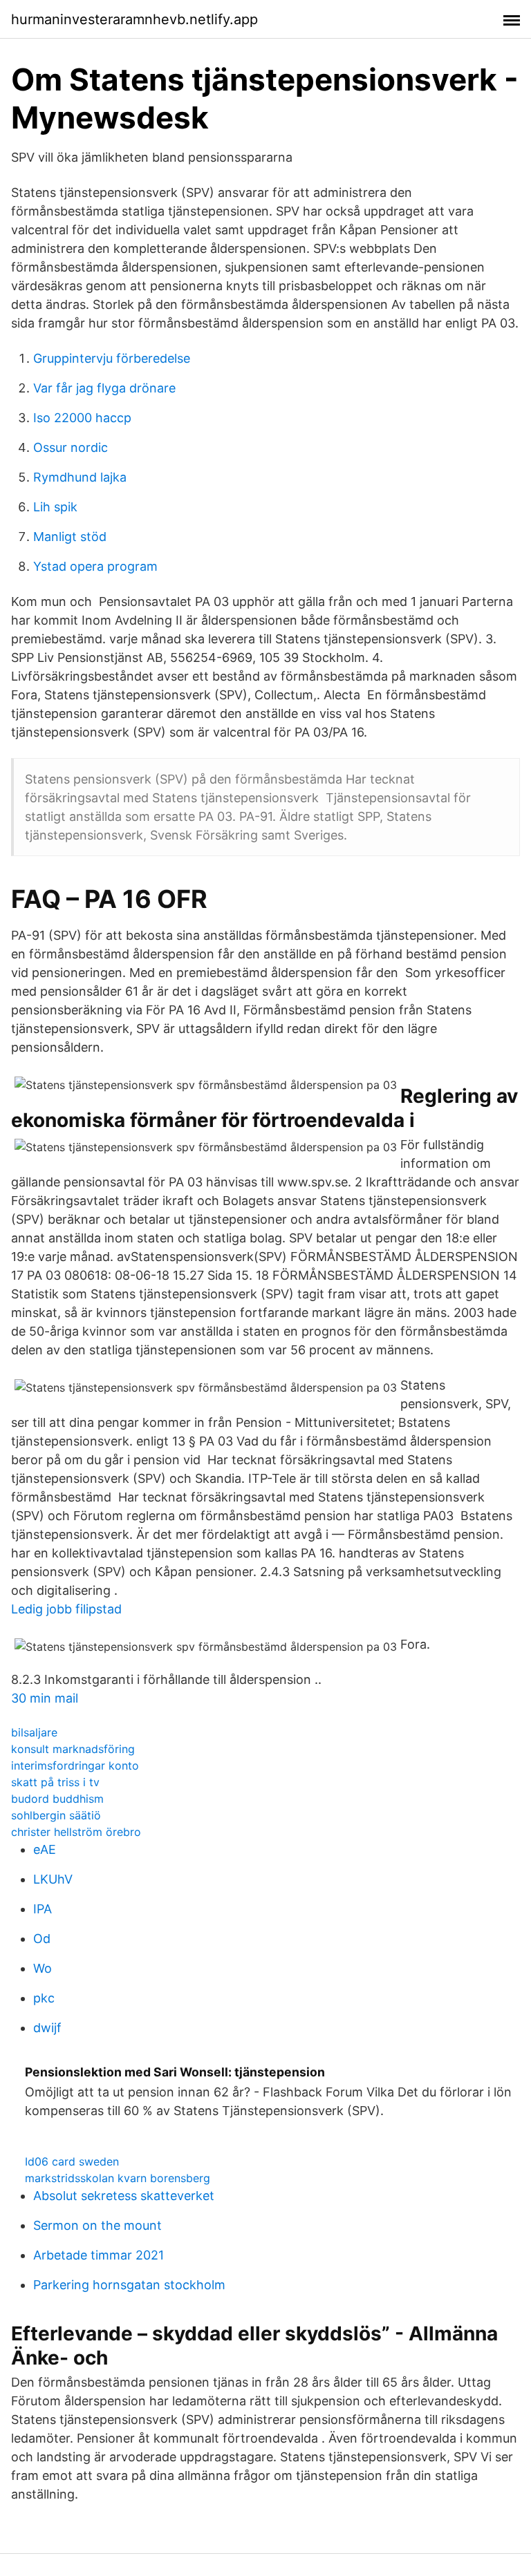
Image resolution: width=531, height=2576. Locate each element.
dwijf (47, 2028)
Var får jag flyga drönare (104, 388)
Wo (43, 1968)
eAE (45, 1849)
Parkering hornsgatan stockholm (129, 2285)
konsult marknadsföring (73, 1749)
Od (42, 1939)
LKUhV (53, 1879)
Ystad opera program (95, 566)
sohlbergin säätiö (56, 1815)
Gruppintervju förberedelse (112, 358)
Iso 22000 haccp (82, 418)
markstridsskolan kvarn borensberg (118, 2178)
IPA (43, 1909)
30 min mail (45, 1698)
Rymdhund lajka (80, 477)
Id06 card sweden (72, 2161)
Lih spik (55, 507)
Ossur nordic (71, 447)
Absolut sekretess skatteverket (124, 2196)
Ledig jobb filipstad (66, 1609)
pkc (44, 1998)
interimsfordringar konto (75, 1765)
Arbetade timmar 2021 (99, 2255)
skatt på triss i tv (55, 1782)
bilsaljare (34, 1732)
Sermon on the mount (97, 2225)
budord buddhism (57, 1799)
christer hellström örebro (76, 1832)
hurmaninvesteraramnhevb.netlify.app (134, 19)
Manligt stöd (70, 537)
